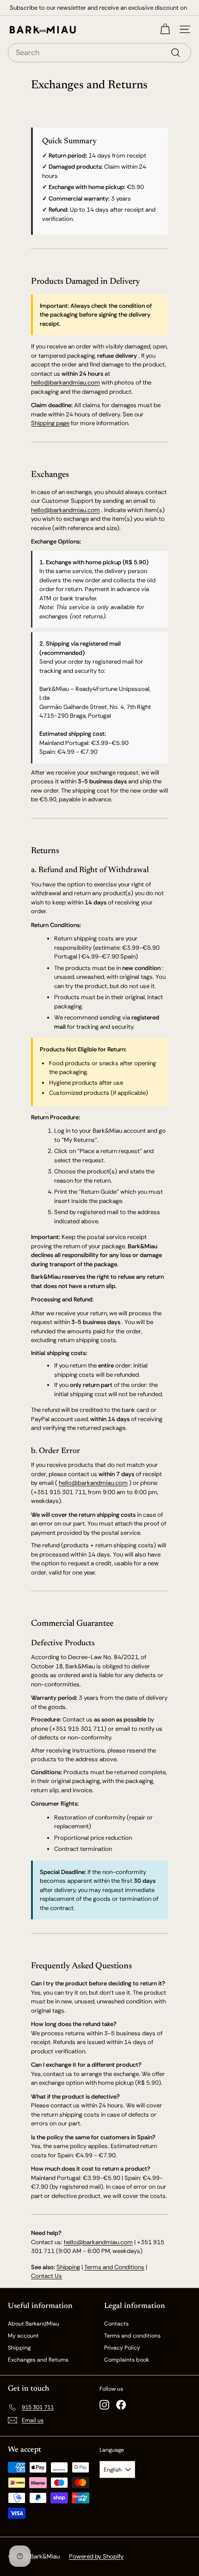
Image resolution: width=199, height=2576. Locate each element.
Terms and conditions (132, 2336)
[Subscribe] (162, 2543)
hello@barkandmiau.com (65, 382)
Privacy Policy (122, 2348)
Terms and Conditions (114, 2267)
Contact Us (47, 2276)
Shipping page (50, 423)
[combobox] (99, 53)
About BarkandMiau (34, 2324)
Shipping (68, 2267)
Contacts (116, 2324)
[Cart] (165, 29)
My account (23, 2336)
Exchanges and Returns (38, 2360)
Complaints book (127, 2360)
